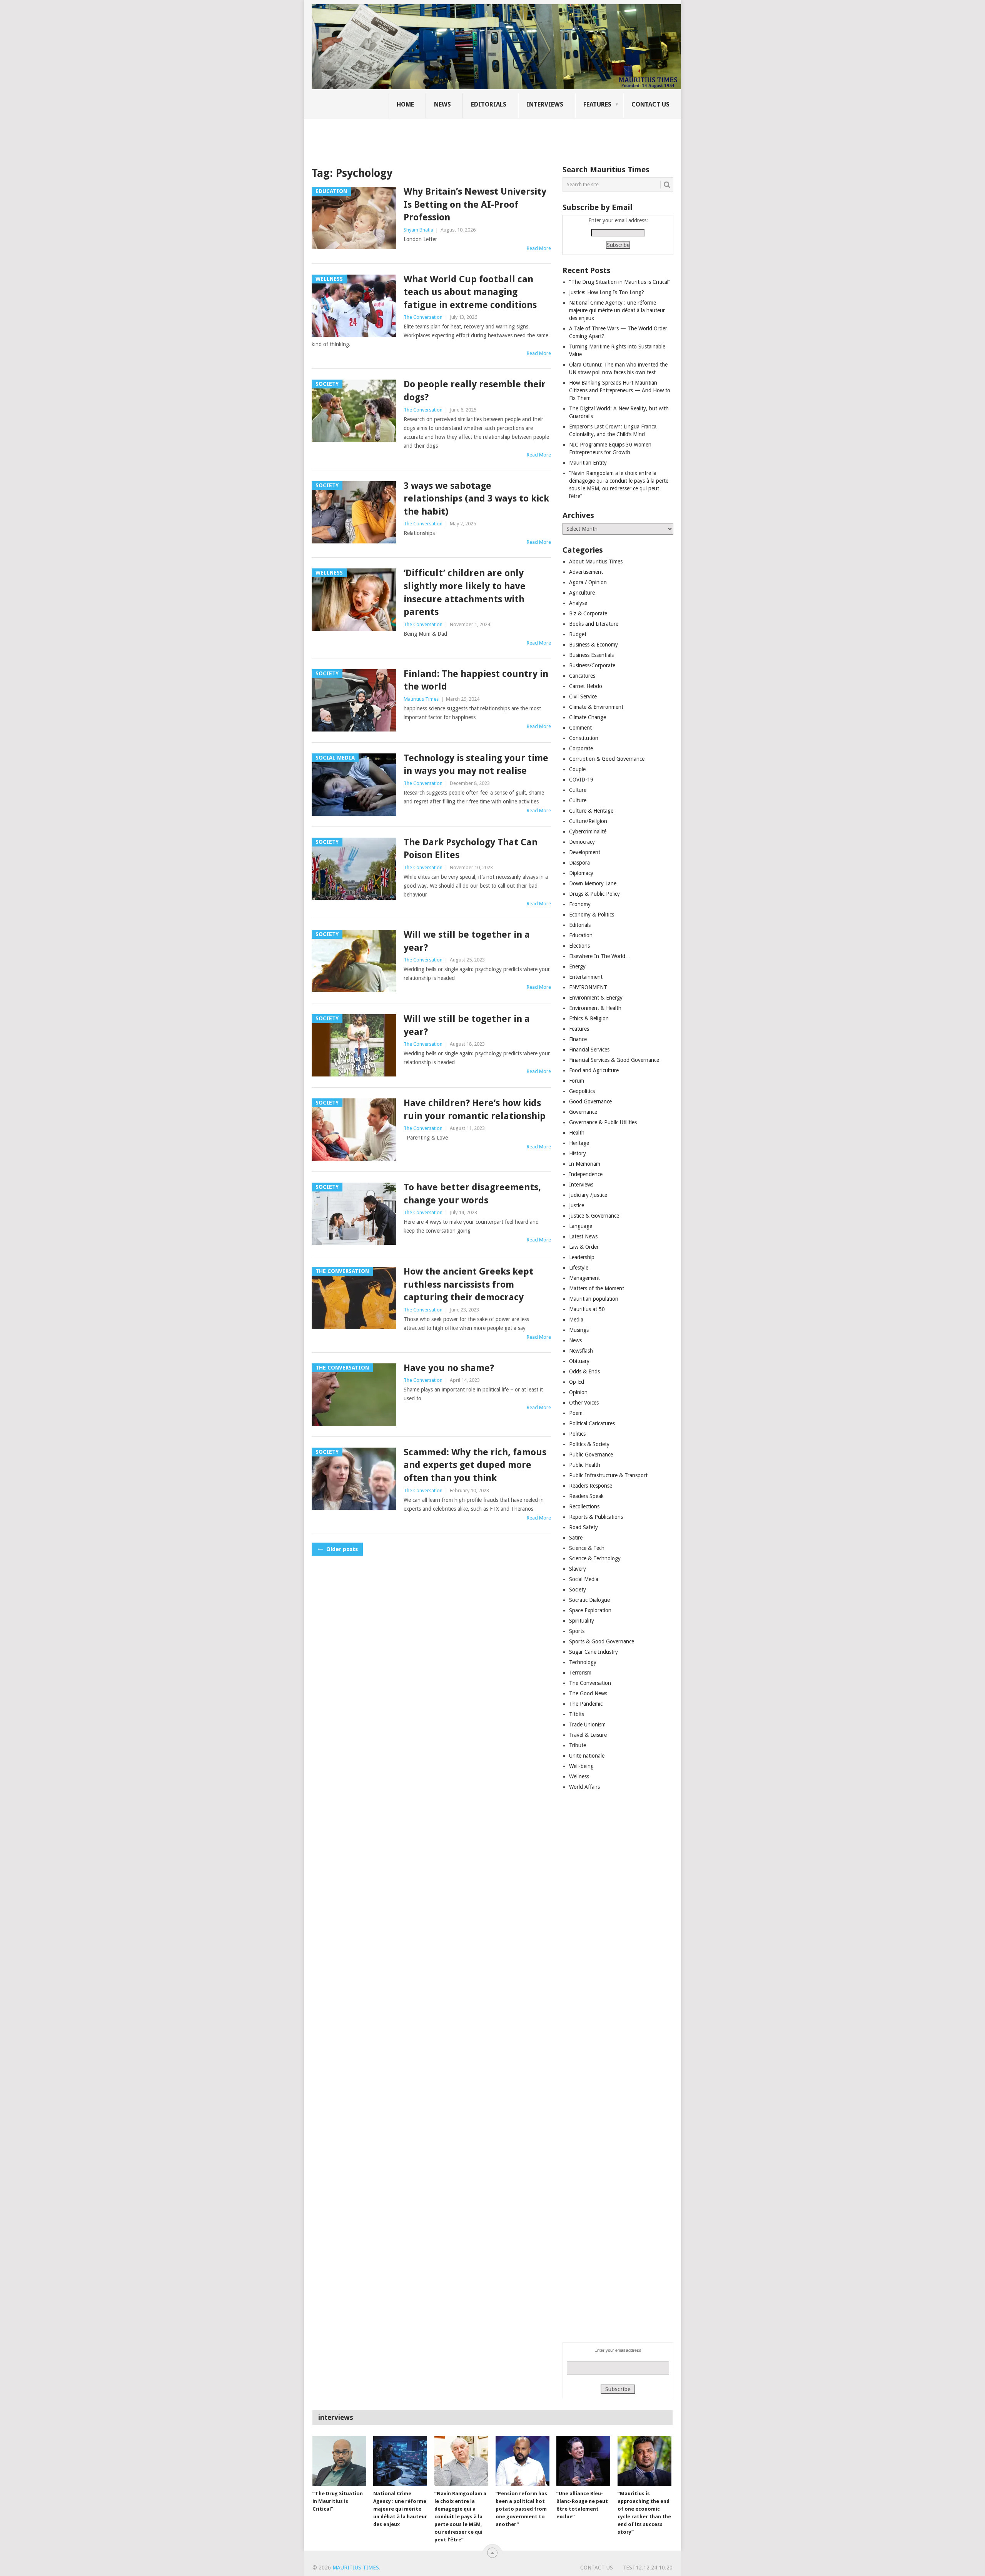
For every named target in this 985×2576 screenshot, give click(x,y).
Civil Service (583, 696)
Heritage (579, 1143)
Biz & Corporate (588, 613)
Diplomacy (581, 873)
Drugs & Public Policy (594, 894)
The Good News (588, 1693)
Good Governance (590, 1101)
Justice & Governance (594, 1216)
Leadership (582, 1257)
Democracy (582, 842)
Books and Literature (594, 624)
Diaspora (579, 863)
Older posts (341, 1549)
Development (585, 852)
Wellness (579, 1776)
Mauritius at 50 (587, 1309)
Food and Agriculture (594, 1070)
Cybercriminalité (588, 831)
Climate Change (588, 717)
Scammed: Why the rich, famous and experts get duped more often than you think (475, 1465)
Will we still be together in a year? (467, 941)
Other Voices (584, 1403)
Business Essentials (591, 655)
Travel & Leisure (588, 1735)
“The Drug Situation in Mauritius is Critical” (620, 282)
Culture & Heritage (591, 811)
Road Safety (583, 1527)
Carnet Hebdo (586, 686)
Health (577, 1133)
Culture (578, 790)
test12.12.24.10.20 (648, 2568)
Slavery (578, 1569)
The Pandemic (586, 1704)
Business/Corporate (592, 665)
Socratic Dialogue (589, 1600)
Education (581, 935)
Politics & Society (589, 1444)
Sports (577, 1631)
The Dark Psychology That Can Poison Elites (471, 849)
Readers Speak (586, 1496)
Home (405, 104)
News (442, 104)
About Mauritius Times (596, 562)
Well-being (581, 1766)
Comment (580, 728)
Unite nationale (587, 1756)
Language (581, 1226)
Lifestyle (579, 1268)
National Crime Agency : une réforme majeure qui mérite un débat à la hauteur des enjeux (617, 310)
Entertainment (586, 977)
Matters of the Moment (597, 1288)
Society (578, 1590)
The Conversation (423, 317)
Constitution (584, 738)
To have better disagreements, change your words (472, 1194)
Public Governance (591, 1455)
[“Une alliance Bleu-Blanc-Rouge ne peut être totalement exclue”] (583, 2461)
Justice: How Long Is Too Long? (607, 292)
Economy (580, 904)
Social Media (584, 1579)
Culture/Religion (588, 821)
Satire (576, 1538)
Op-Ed (577, 1382)
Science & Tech (587, 1548)
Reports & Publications (596, 1517)
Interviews (545, 104)
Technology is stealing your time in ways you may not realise (476, 765)
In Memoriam (585, 1164)
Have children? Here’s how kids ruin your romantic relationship (475, 1110)
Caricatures (582, 676)
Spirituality (582, 1621)
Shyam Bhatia (418, 230)
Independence (586, 1174)
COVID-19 (581, 780)
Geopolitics (582, 1091)
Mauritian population (594, 1299)
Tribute (578, 1745)
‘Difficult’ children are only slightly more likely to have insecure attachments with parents (465, 592)
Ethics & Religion (589, 1018)
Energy (577, 966)
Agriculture (582, 593)
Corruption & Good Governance (607, 759)
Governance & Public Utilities (603, 1122)
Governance (583, 1112)
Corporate (581, 748)
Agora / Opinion (588, 582)
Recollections (584, 1506)
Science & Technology (595, 1558)
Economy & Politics (592, 915)
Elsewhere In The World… (600, 956)
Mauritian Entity (588, 463)
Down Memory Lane (593, 883)
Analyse (578, 603)
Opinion (578, 1392)
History (578, 1153)
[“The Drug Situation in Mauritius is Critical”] (339, 2461)
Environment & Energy (596, 998)
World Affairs (584, 1787)
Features (597, 104)
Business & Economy (594, 645)
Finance (578, 1039)
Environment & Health (595, 1008)
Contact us (650, 104)
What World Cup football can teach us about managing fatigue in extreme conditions (470, 292)
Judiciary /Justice (588, 1195)
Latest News (583, 1236)
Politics (577, 1434)
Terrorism (580, 1673)
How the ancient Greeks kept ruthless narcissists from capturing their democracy (468, 1284)
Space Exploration (590, 1610)
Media (576, 1320)
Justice (577, 1205)
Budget (578, 634)
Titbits (577, 1714)
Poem (576, 1413)
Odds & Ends (584, 1371)
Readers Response (591, 1486)
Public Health (585, 1465)
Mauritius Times (421, 699)
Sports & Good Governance (602, 1641)
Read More (539, 248)
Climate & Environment (596, 707)
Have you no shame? (449, 1368)
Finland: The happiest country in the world (476, 680)
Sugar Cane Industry (594, 1652)
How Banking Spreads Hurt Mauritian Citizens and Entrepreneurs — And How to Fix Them (620, 390)
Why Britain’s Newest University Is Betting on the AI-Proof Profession (475, 204)
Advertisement (586, 572)
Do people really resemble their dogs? (475, 391)
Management (584, 1278)
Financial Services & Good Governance (614, 1060)
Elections (579, 946)
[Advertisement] (444, 137)
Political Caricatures (592, 1423)
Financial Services (589, 1050)
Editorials (489, 104)
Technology (583, 1662)
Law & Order (584, 1247)
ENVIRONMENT (588, 987)
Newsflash (581, 1351)
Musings (579, 1330)
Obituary (579, 1361)
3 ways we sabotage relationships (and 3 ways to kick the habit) (476, 499)
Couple (577, 769)
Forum (577, 1081)
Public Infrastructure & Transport (608, 1475)
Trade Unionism (587, 1725)
